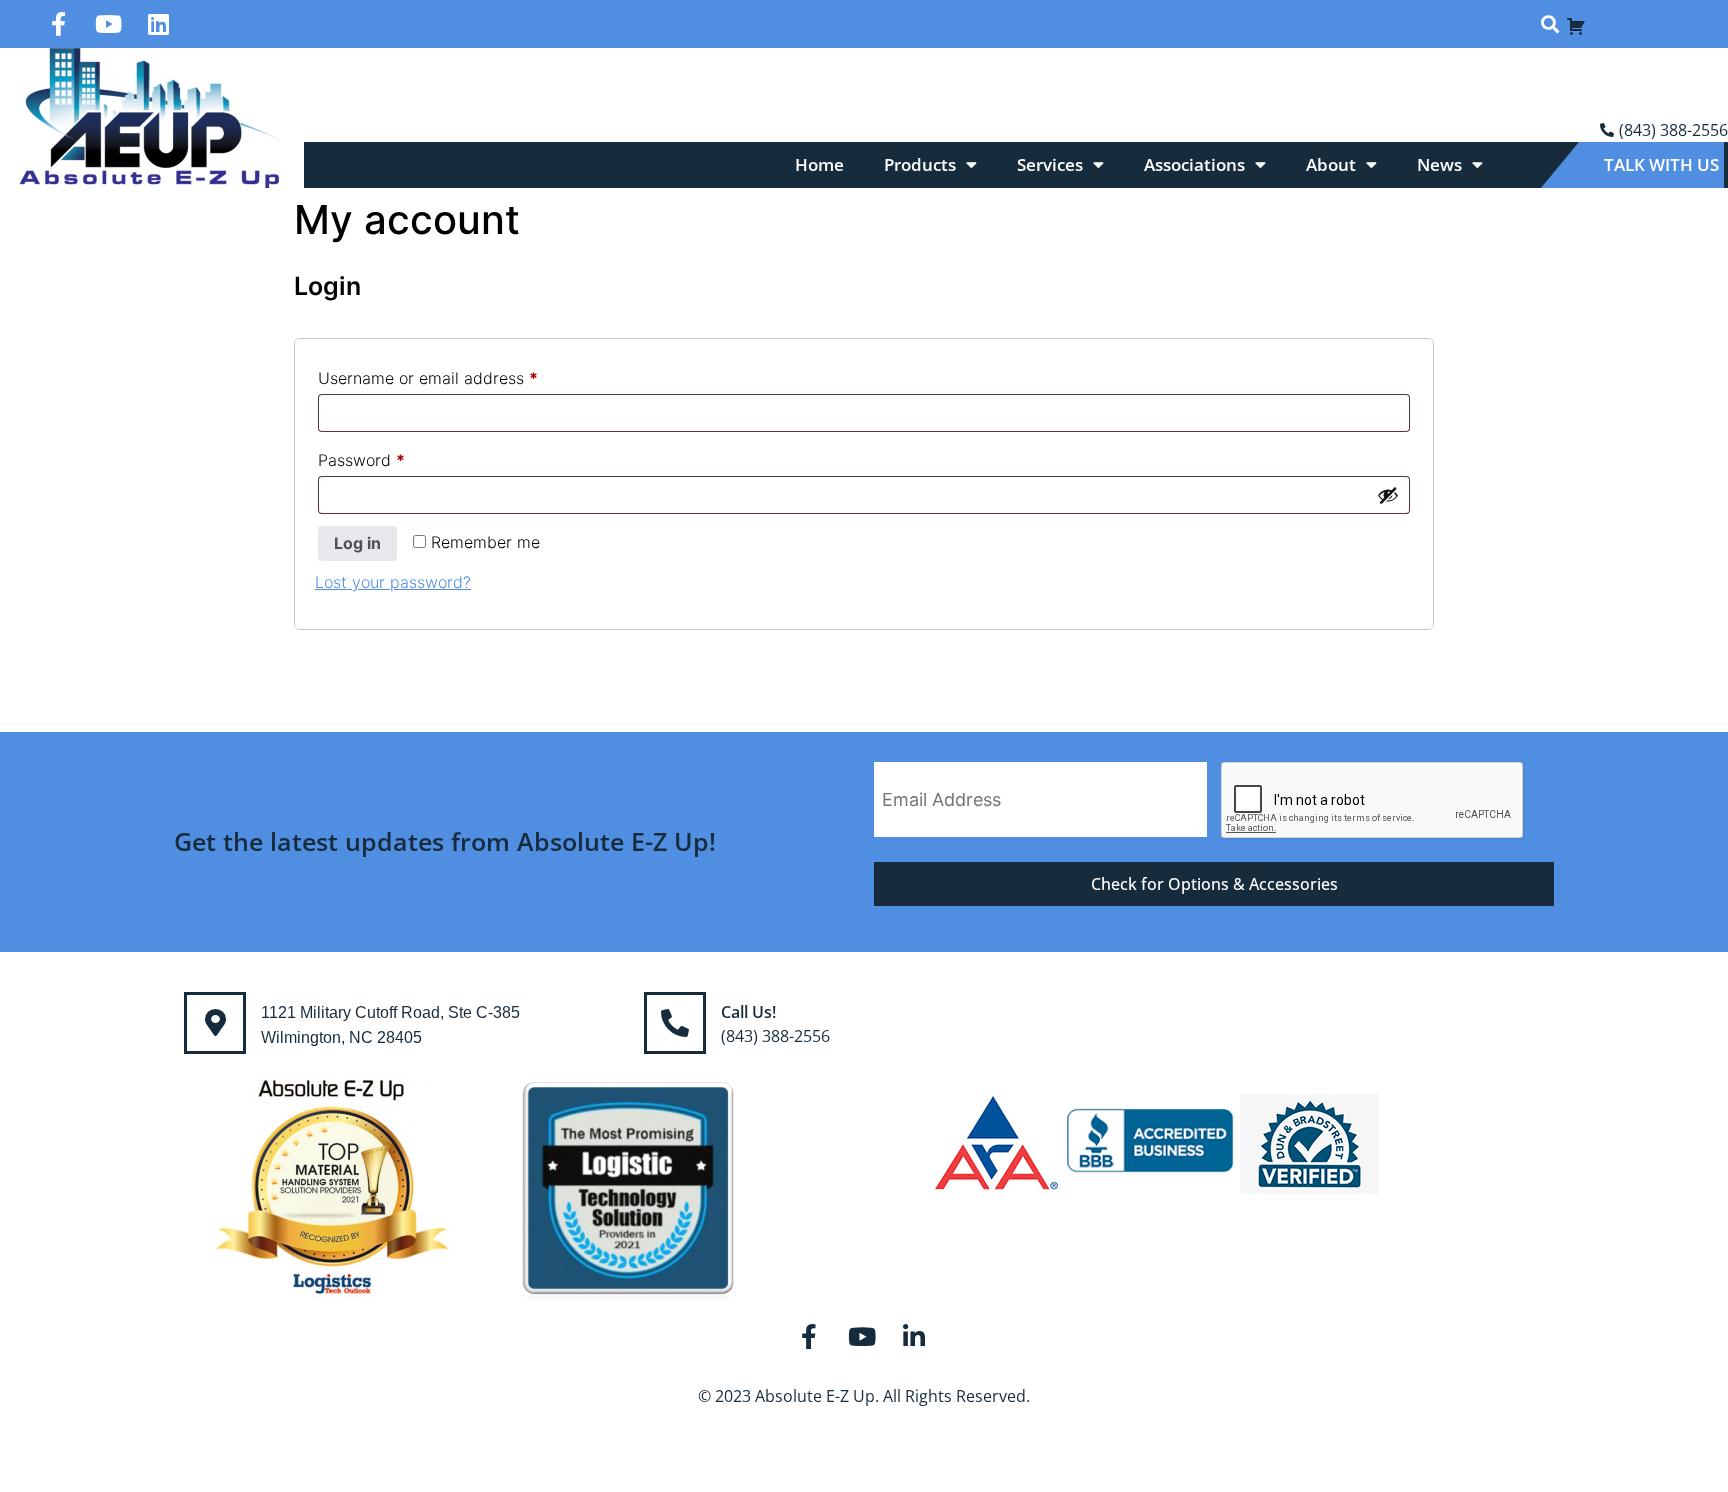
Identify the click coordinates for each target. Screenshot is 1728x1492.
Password (394, 457)
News (1439, 164)
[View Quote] (1576, 24)
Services (1050, 164)
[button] (1549, 24)
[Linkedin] (159, 24)
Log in (357, 543)
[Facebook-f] (59, 24)
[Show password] (1388, 495)
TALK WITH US (1661, 164)
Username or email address (461, 375)
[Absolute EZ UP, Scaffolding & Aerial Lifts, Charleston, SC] (1150, 1143)
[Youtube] (109, 24)
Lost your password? (393, 582)
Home (819, 164)
